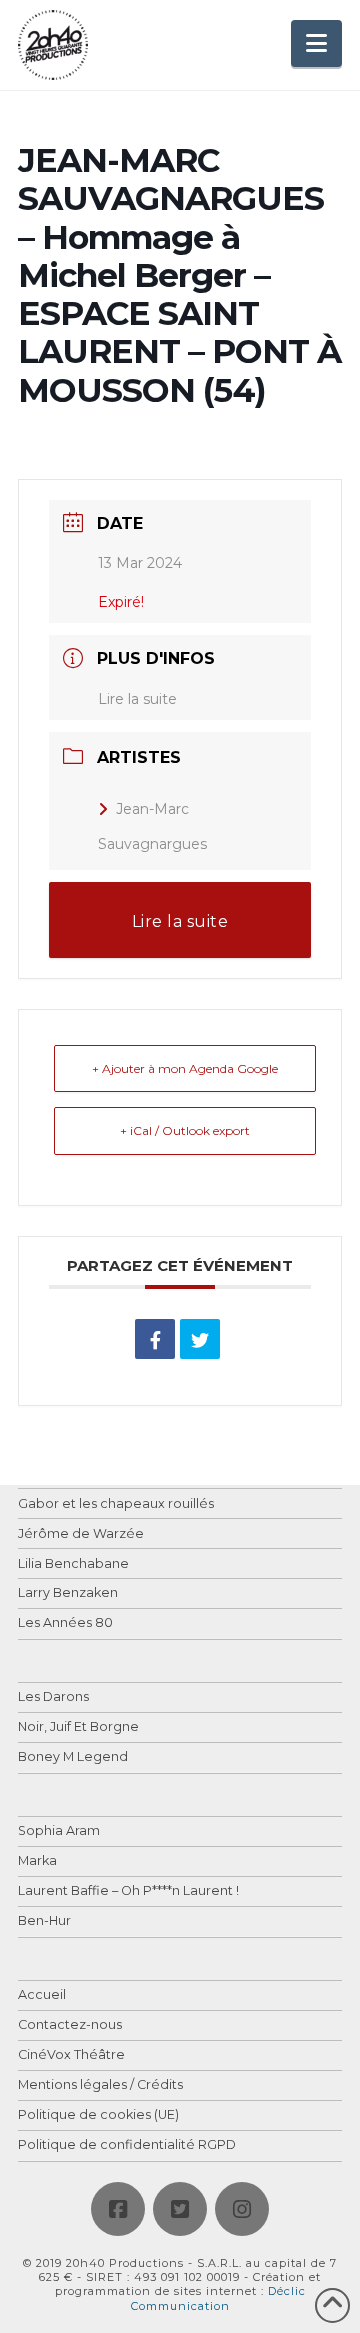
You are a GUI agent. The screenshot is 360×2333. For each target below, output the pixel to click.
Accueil (42, 1995)
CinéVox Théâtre (71, 2055)
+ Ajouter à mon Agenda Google (185, 1068)
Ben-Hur (44, 1921)
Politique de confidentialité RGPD (127, 2145)
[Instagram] (242, 2209)
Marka (37, 1861)
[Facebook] (118, 2209)
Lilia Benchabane (73, 1564)
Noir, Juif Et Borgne (78, 1727)
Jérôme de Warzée (81, 1534)
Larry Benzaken (68, 1593)
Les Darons (53, 1697)
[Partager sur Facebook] (155, 1339)
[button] (316, 43)
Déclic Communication (218, 2298)
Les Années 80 (65, 1623)
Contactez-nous (70, 2025)
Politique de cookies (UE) (98, 2115)
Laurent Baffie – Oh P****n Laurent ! (128, 1891)
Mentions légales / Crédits (100, 2085)
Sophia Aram (59, 1831)
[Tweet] (200, 1339)
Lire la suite (137, 699)
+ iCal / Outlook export (185, 1130)
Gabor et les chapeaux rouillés (116, 1504)
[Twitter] (180, 2209)
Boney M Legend (73, 1757)
